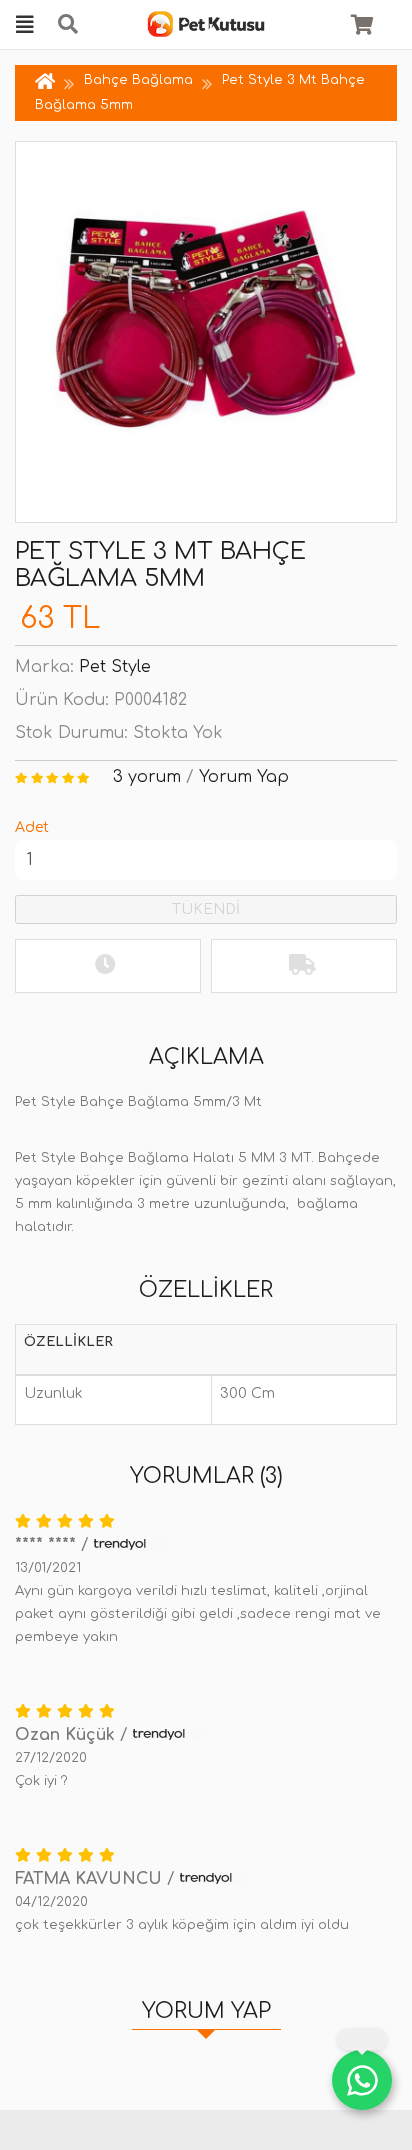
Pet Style (115, 667)
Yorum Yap (244, 777)
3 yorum (147, 777)
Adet (32, 827)
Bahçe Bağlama (138, 80)
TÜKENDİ (206, 909)
